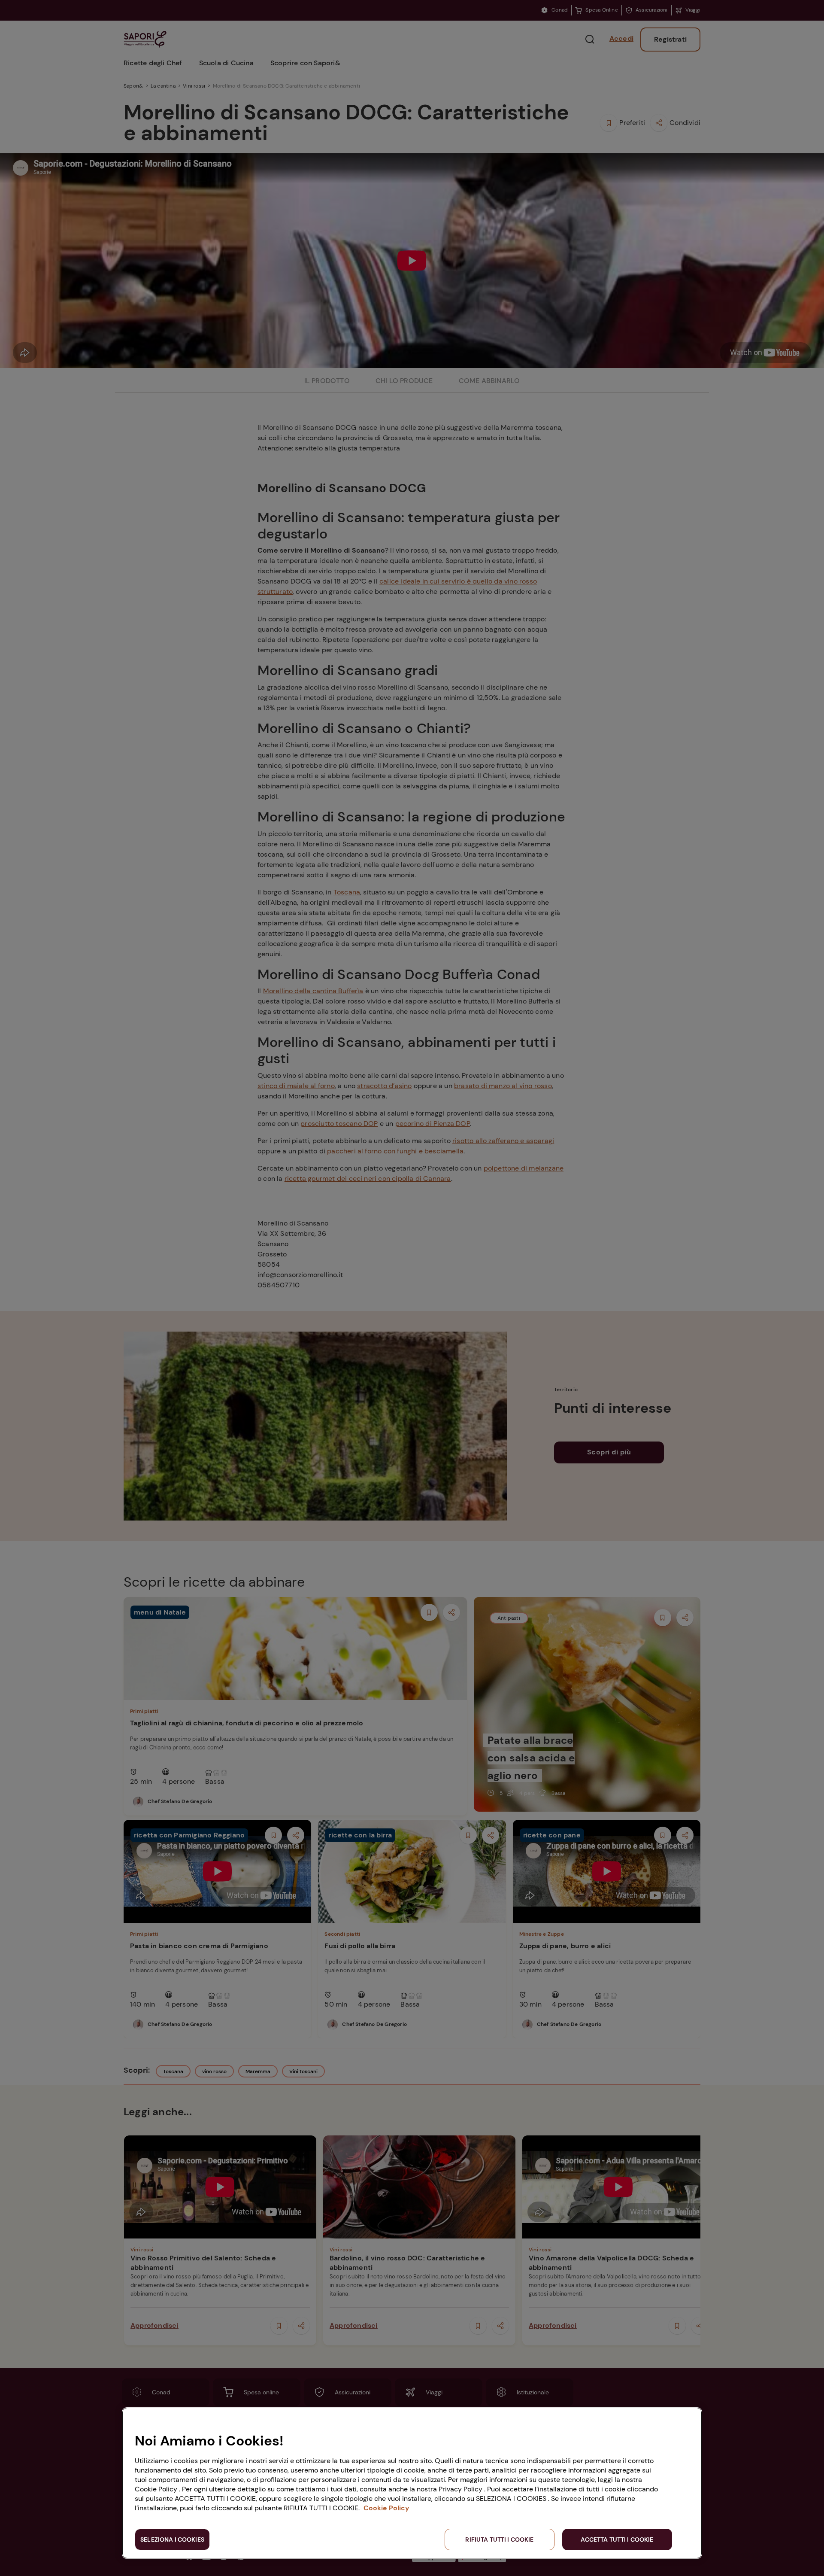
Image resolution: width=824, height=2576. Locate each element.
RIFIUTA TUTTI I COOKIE (499, 2540)
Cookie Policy (386, 2508)
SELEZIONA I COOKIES (172, 2540)
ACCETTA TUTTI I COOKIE (617, 2540)
